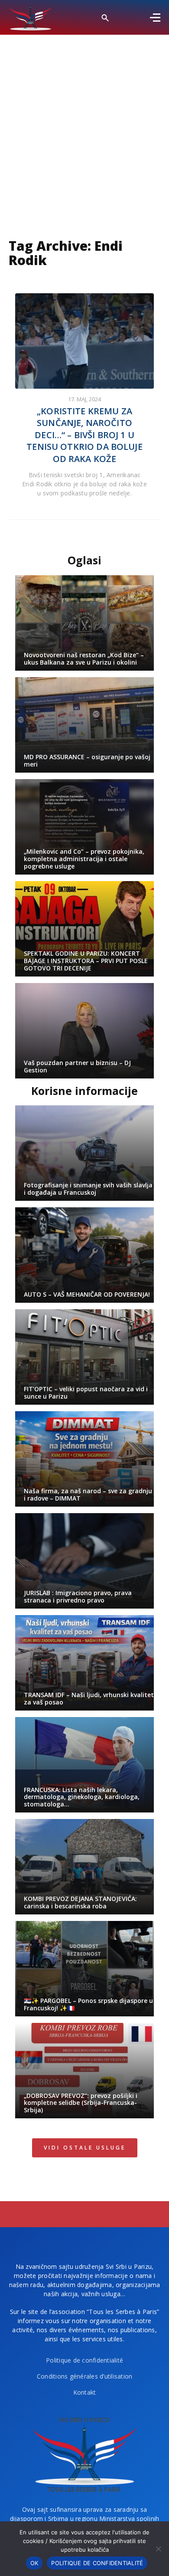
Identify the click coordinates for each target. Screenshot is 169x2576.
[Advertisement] (84, 124)
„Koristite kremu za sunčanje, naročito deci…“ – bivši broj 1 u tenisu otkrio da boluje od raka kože (84, 435)
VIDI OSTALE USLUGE (85, 2148)
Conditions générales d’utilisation (85, 2376)
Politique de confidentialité (84, 2360)
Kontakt (85, 2392)
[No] (158, 2549)
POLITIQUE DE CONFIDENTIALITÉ (97, 2563)
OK (34, 2563)
